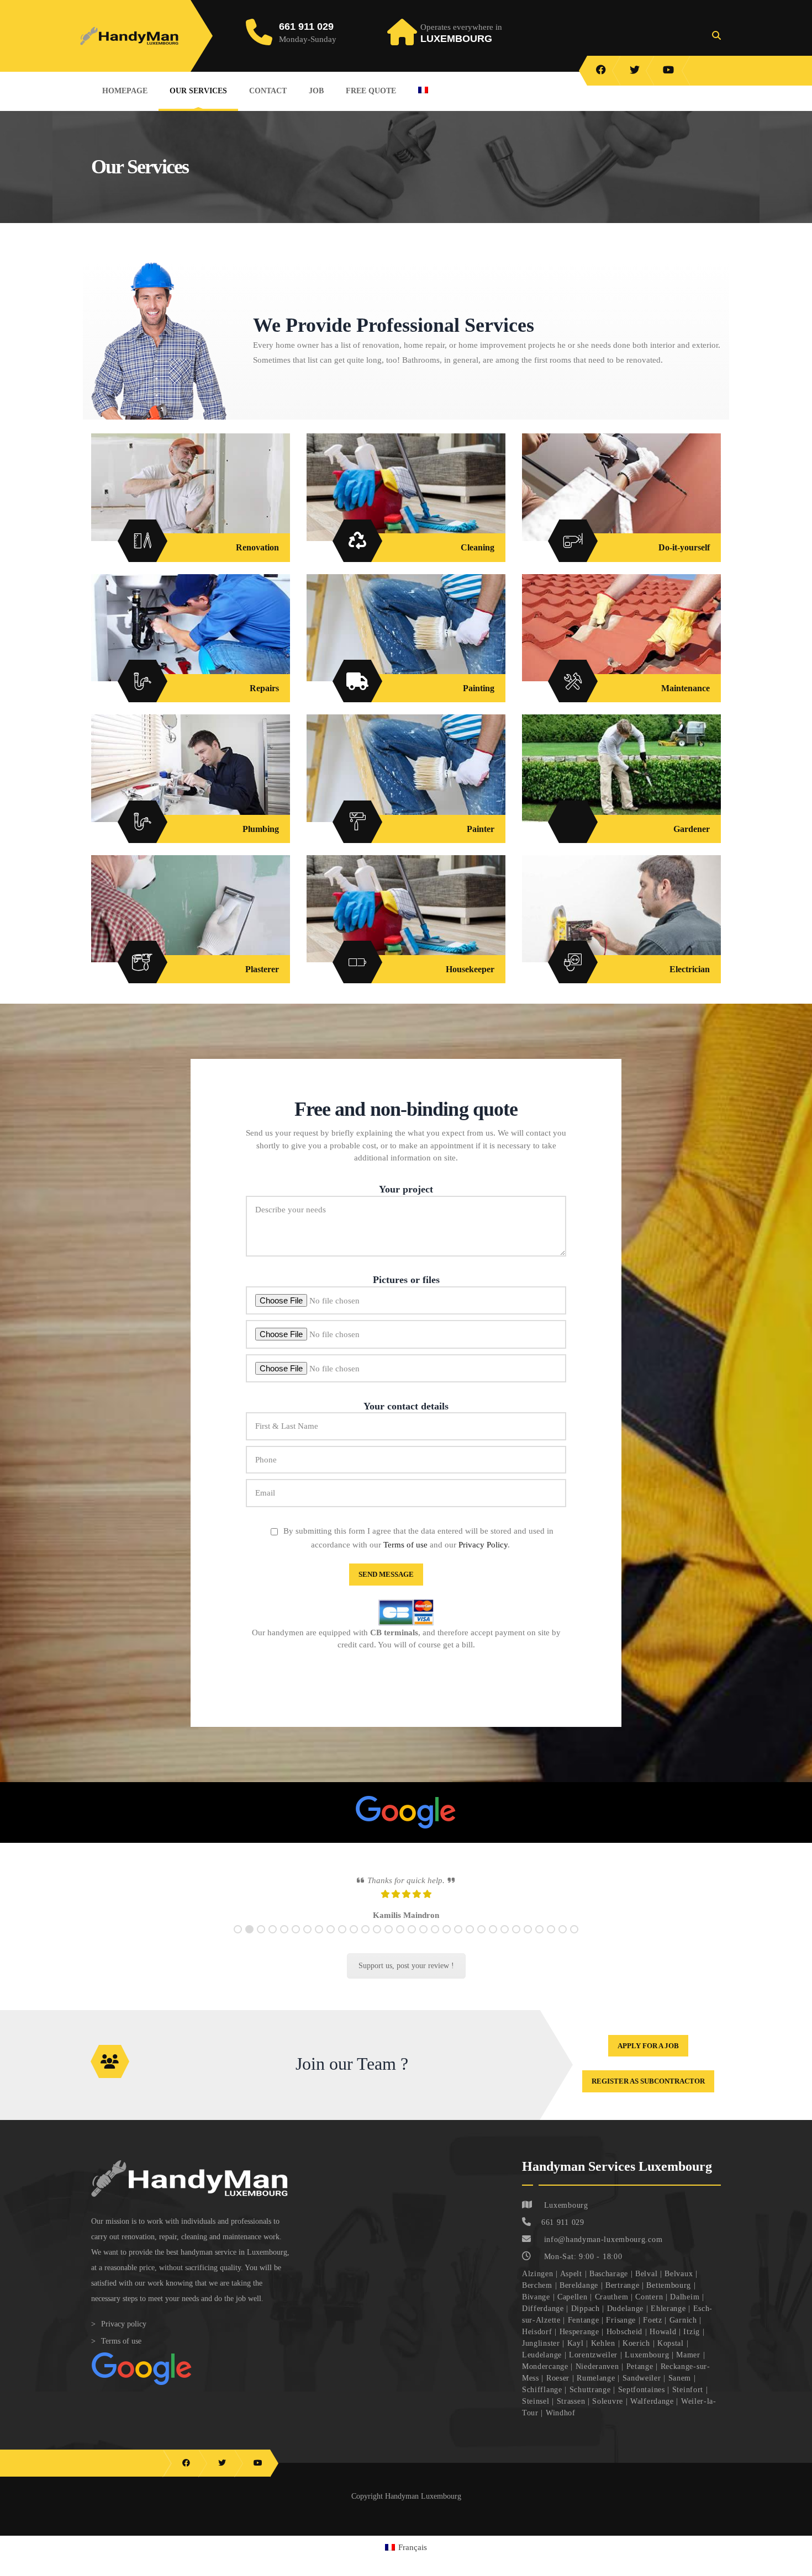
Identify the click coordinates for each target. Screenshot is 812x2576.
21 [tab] (470, 1939)
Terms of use (405, 1545)
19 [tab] (447, 1939)
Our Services (198, 91)
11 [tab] (354, 1939)
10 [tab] (342, 1939)
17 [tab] (423, 1939)
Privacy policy (124, 2333)
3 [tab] (261, 1939)
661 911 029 (306, 26)
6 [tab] (296, 1939)
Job (316, 91)
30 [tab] (574, 1939)
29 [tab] (563, 1939)
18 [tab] (435, 1939)
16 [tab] (412, 1939)
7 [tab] (307, 1939)
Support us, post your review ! (406, 1975)
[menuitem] (423, 90)
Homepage (125, 91)
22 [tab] (481, 1939)
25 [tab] (516, 1939)
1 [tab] (238, 1939)
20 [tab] (458, 1939)
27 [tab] (539, 1939)
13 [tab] (377, 1939)
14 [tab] (389, 1939)
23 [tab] (493, 1939)
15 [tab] (400, 1939)
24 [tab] (505, 1939)
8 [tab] (319, 1939)
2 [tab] (249, 1939)
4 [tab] (273, 1939)
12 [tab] (365, 1939)
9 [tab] (331, 1939)
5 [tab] (284, 1939)
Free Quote (371, 91)
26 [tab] (528, 1939)
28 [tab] (551, 1939)
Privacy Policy (483, 1545)
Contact (268, 91)
